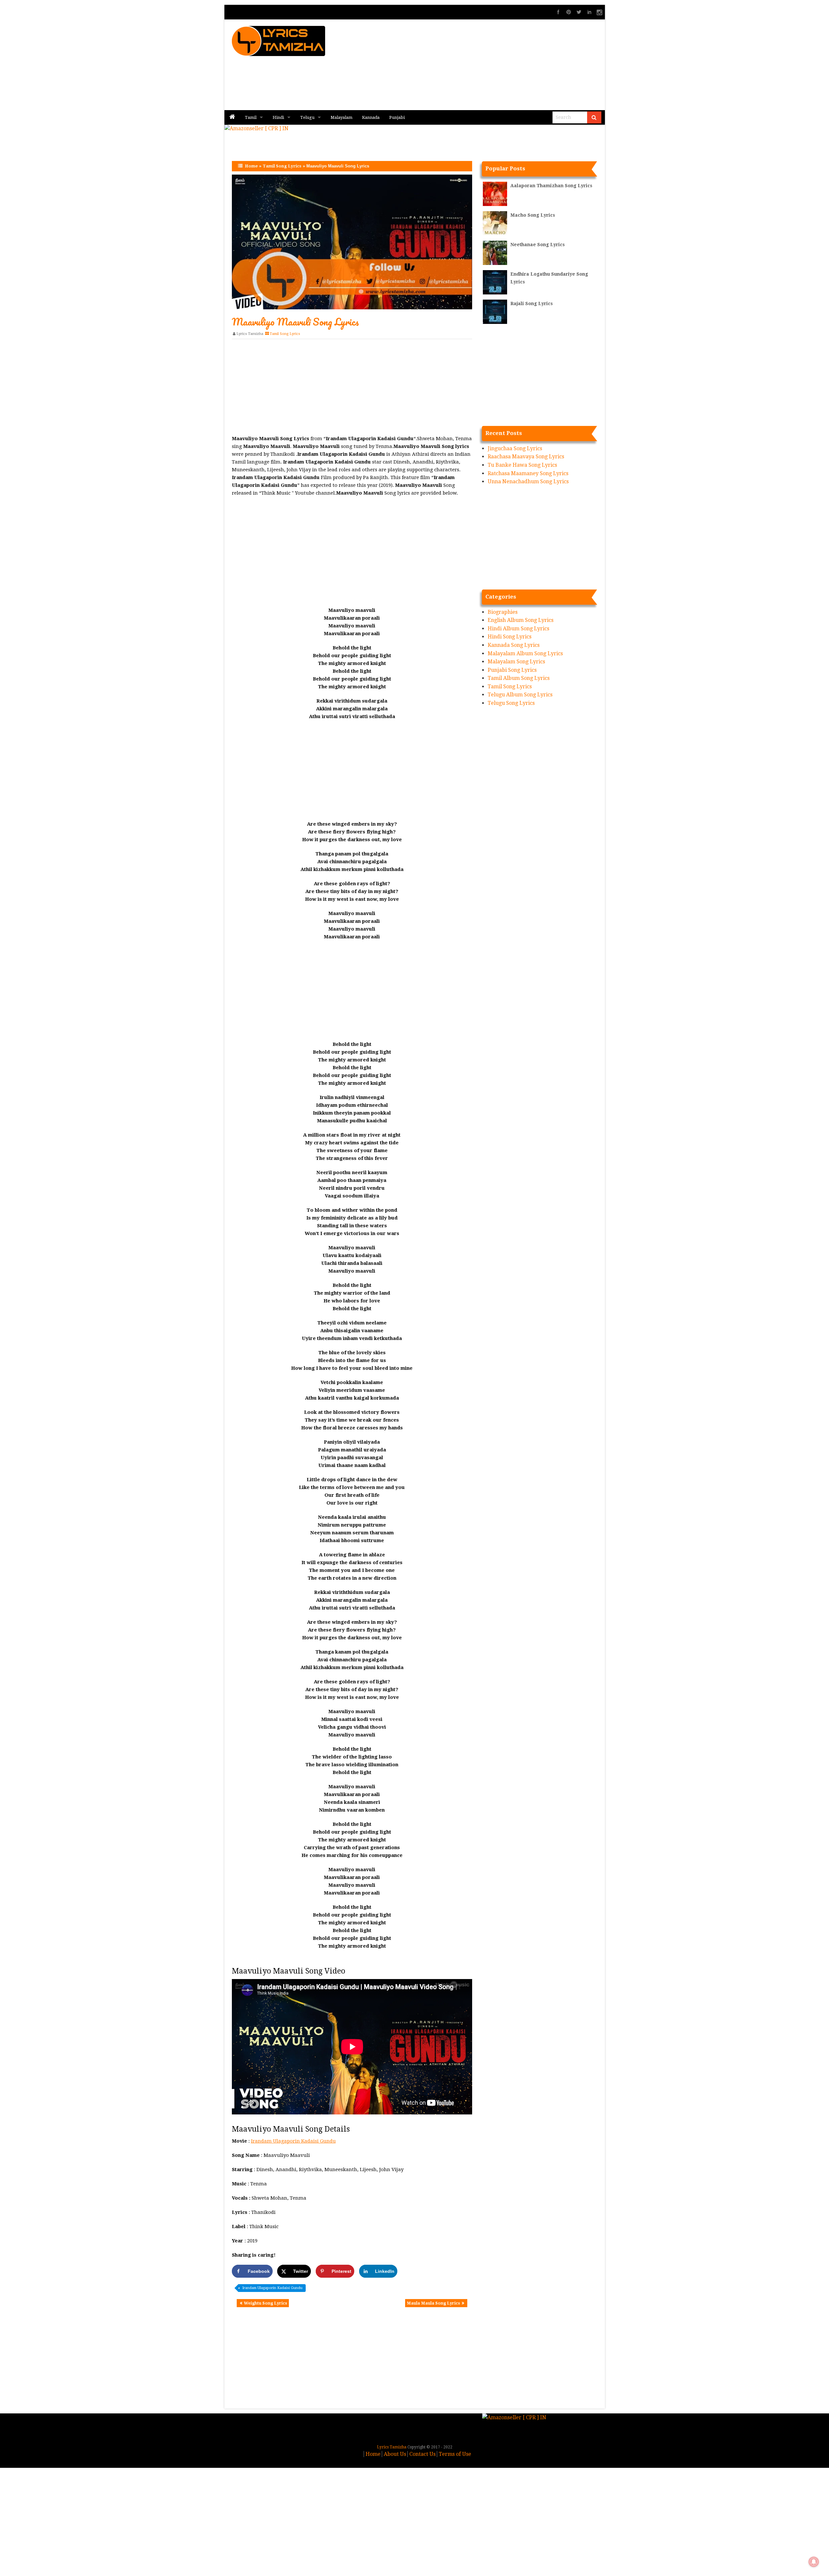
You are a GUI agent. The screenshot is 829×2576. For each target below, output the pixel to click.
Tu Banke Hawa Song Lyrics (522, 465)
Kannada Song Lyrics (514, 645)
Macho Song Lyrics (533, 215)
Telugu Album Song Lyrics (520, 695)
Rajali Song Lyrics (532, 303)
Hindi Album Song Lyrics (518, 629)
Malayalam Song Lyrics (516, 662)
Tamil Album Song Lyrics (519, 678)
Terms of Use (455, 2454)
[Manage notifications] (814, 2562)
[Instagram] (600, 12)
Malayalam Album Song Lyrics (525, 653)
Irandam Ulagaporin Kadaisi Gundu (293, 2141)
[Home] (232, 117)
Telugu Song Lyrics (511, 703)
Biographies (503, 612)
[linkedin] (589, 12)
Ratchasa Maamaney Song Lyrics (528, 473)
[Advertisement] (493, 65)
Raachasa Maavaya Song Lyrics (526, 457)
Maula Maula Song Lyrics (433, 2303)
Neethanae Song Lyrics (538, 245)
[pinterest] (569, 12)
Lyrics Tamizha (250, 334)
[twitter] (579, 12)
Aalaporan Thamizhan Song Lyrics (551, 186)
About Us (395, 2454)
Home (251, 166)
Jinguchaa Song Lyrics (515, 448)
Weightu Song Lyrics (266, 2303)
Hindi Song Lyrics (510, 637)
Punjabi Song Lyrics (512, 670)
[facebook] (558, 12)
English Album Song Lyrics (521, 620)
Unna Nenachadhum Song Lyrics (528, 481)
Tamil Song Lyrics (282, 166)
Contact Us (422, 2454)
